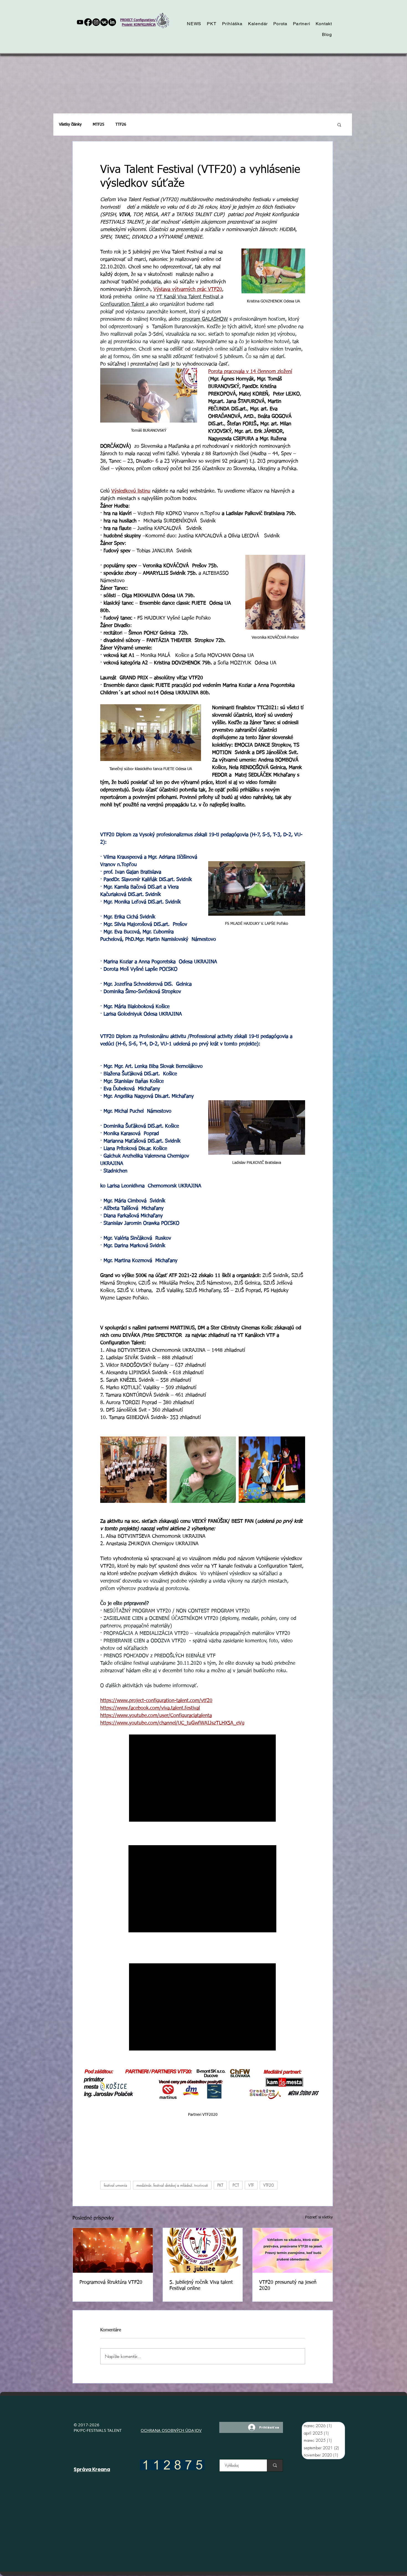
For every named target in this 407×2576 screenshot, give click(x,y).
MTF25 (99, 125)
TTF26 (121, 125)
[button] (339, 125)
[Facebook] (88, 22)
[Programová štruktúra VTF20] (113, 2250)
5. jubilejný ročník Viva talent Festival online (201, 2285)
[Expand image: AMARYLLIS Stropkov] (133, 1470)
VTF (251, 2185)
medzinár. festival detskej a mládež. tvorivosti (172, 2185)
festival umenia (115, 2185)
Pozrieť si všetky (319, 2217)
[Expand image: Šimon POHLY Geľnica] (203, 1470)
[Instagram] (96, 22)
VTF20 (269, 2185)
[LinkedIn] (112, 22)
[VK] (104, 22)
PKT (220, 2185)
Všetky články (70, 125)
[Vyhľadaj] (275, 2465)
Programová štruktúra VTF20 (111, 2282)
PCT (236, 2185)
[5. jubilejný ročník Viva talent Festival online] (203, 2250)
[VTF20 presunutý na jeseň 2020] (293, 2250)
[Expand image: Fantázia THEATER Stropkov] (272, 1470)
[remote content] (203, 1779)
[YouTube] (80, 22)
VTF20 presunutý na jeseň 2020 (288, 2285)
